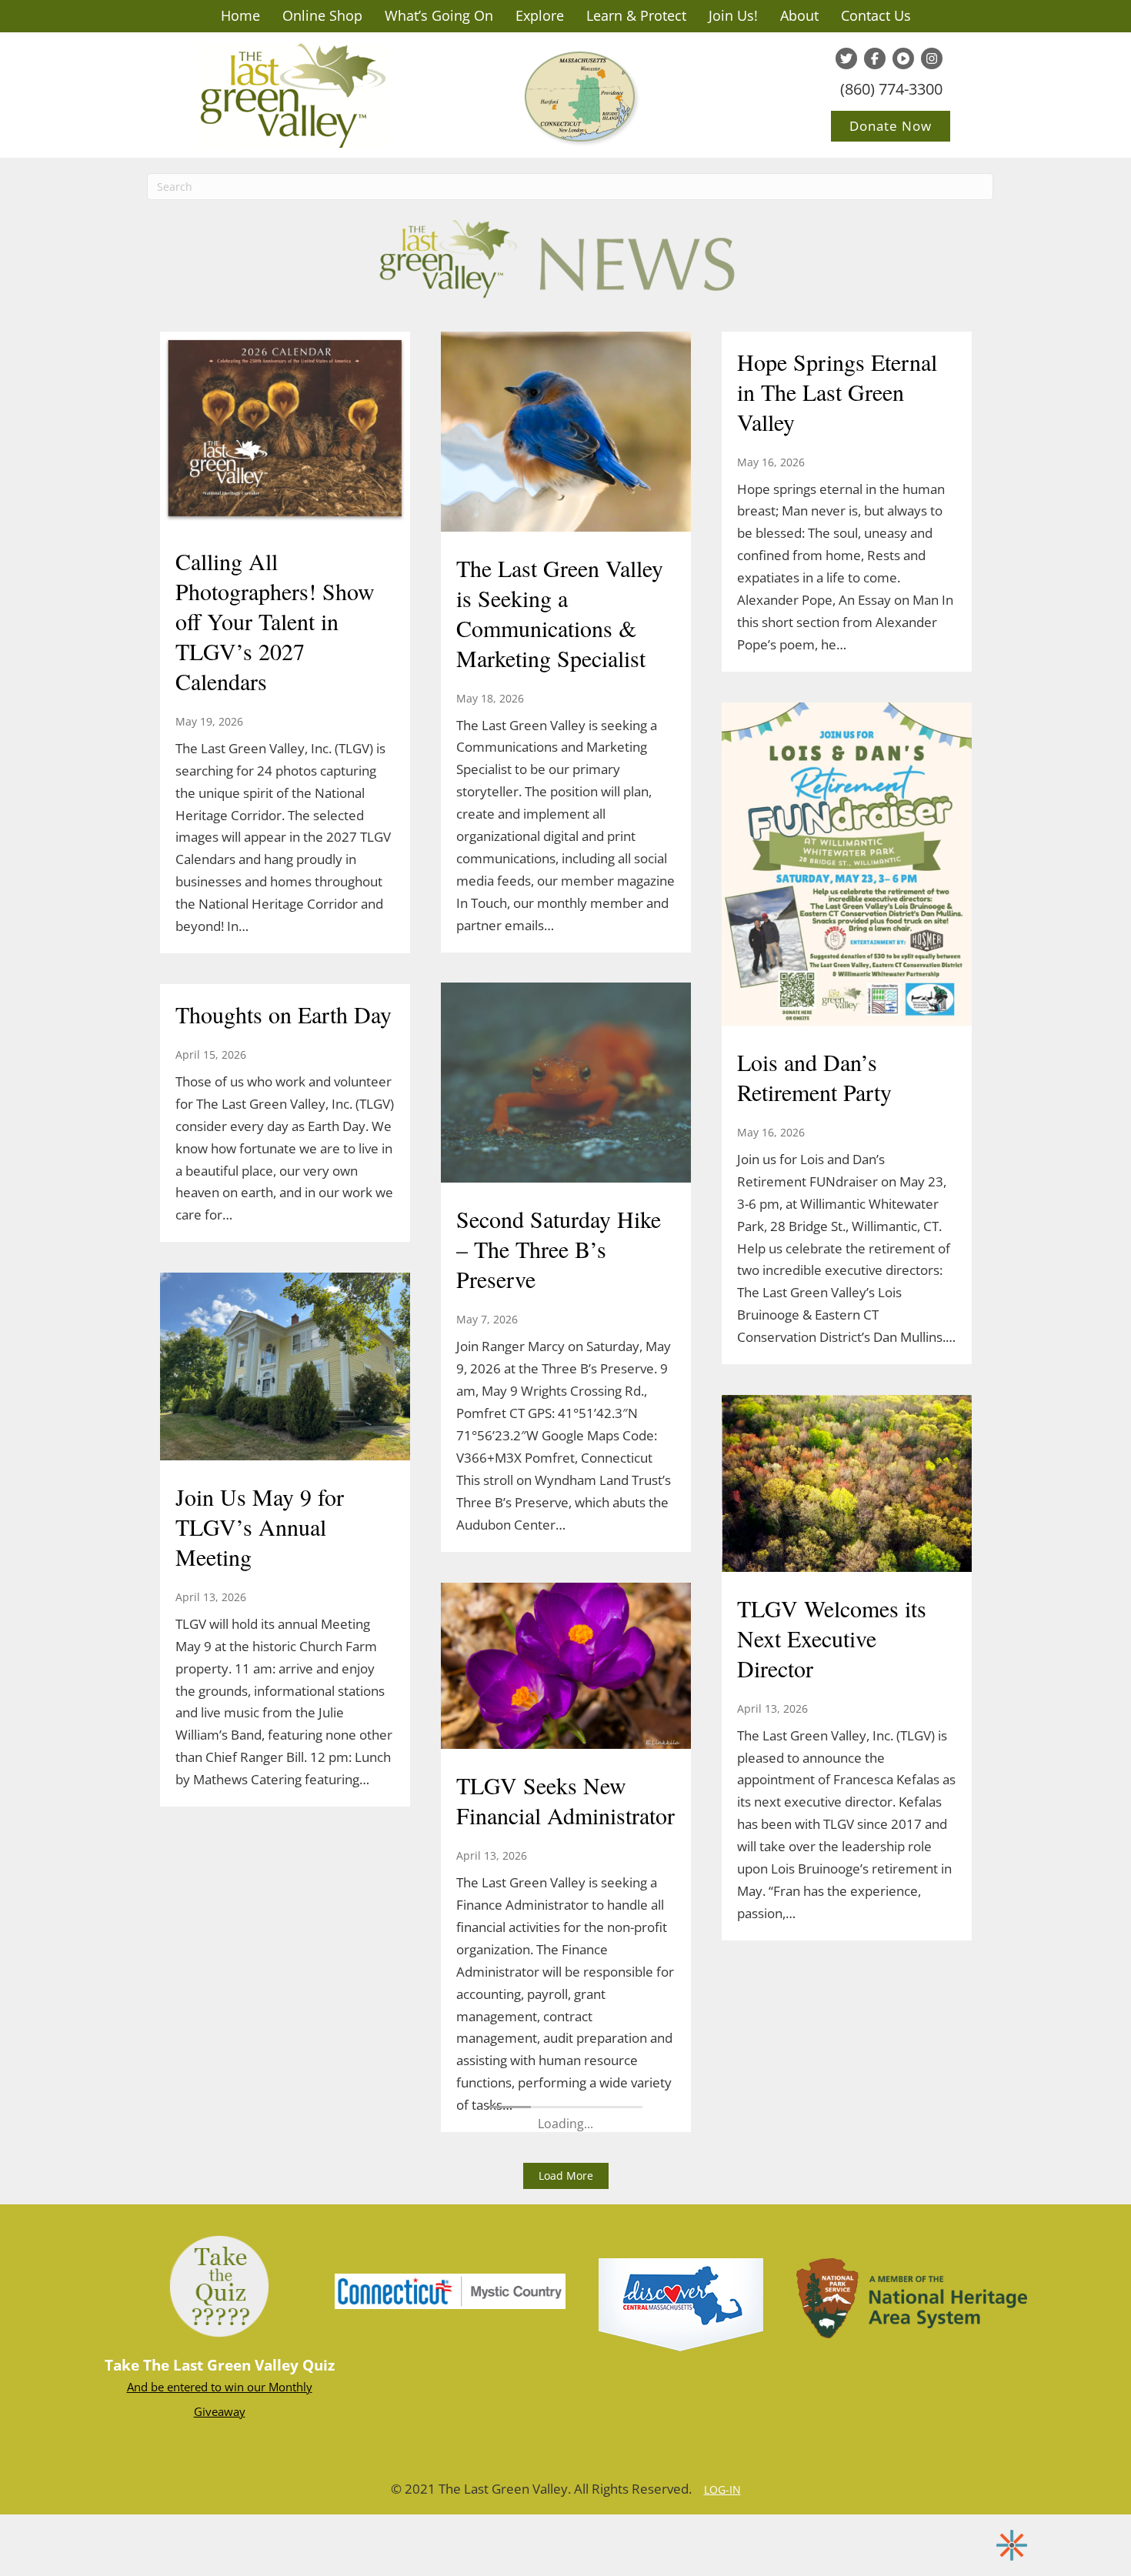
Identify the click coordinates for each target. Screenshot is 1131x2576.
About (799, 15)
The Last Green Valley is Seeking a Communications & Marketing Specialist (560, 613)
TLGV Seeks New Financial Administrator (565, 1800)
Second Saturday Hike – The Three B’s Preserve (559, 1249)
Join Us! (733, 15)
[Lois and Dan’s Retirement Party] (847, 866)
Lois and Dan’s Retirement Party (814, 1077)
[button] (566, 2176)
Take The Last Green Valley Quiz (220, 2365)
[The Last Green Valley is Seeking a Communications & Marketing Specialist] (566, 433)
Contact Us (876, 15)
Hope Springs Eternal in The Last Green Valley (837, 392)
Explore (540, 15)
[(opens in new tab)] (450, 2290)
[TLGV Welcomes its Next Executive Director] (847, 1485)
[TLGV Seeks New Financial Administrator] (566, 1667)
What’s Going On (439, 15)
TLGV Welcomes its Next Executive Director (832, 1638)
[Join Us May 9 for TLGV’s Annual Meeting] (285, 1368)
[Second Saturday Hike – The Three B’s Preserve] (566, 1085)
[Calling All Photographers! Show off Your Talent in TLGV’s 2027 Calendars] (285, 430)
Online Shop (322, 15)
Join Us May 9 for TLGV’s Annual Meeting (260, 1527)
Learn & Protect (636, 15)
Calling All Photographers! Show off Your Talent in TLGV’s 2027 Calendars (275, 621)
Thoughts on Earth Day (284, 1014)
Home (240, 15)
